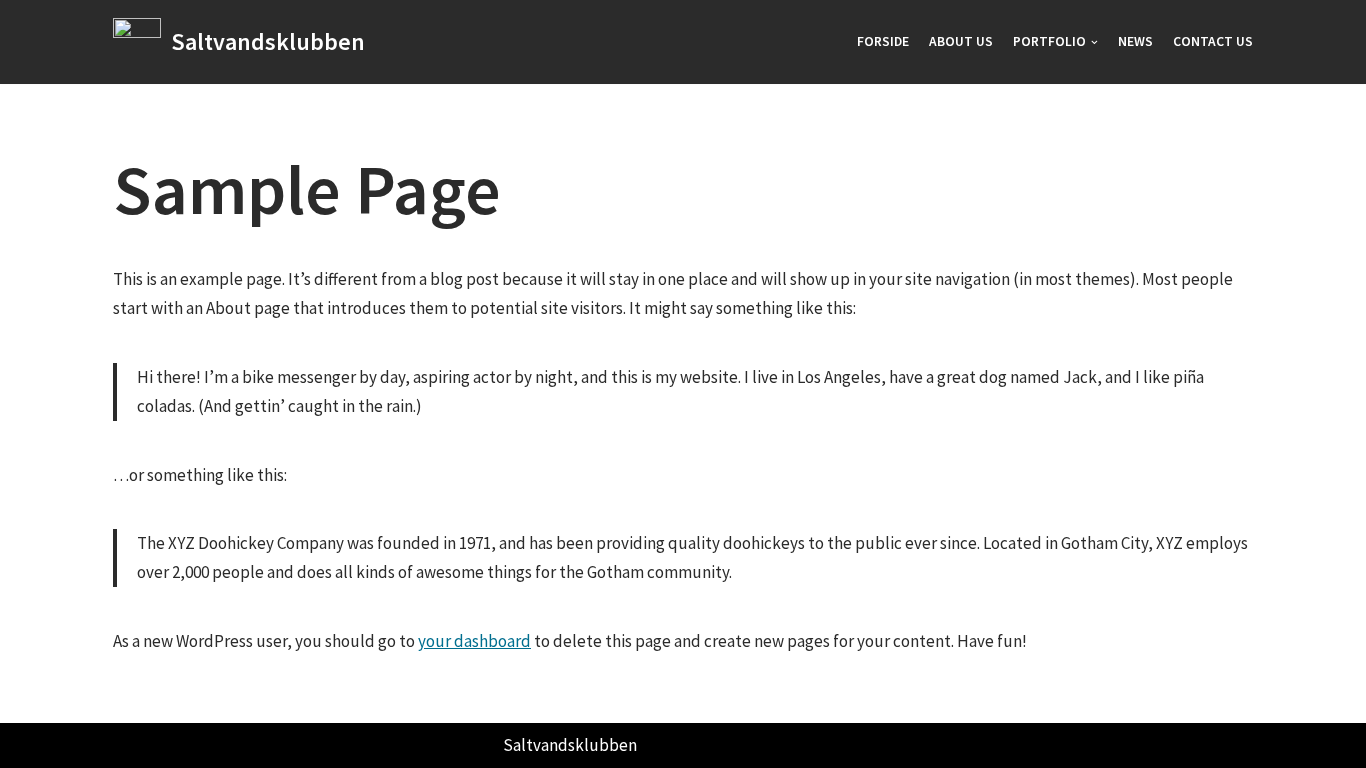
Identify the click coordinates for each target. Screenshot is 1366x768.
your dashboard (474, 641)
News (1135, 41)
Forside (883, 41)
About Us (961, 41)
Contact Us (1213, 41)
